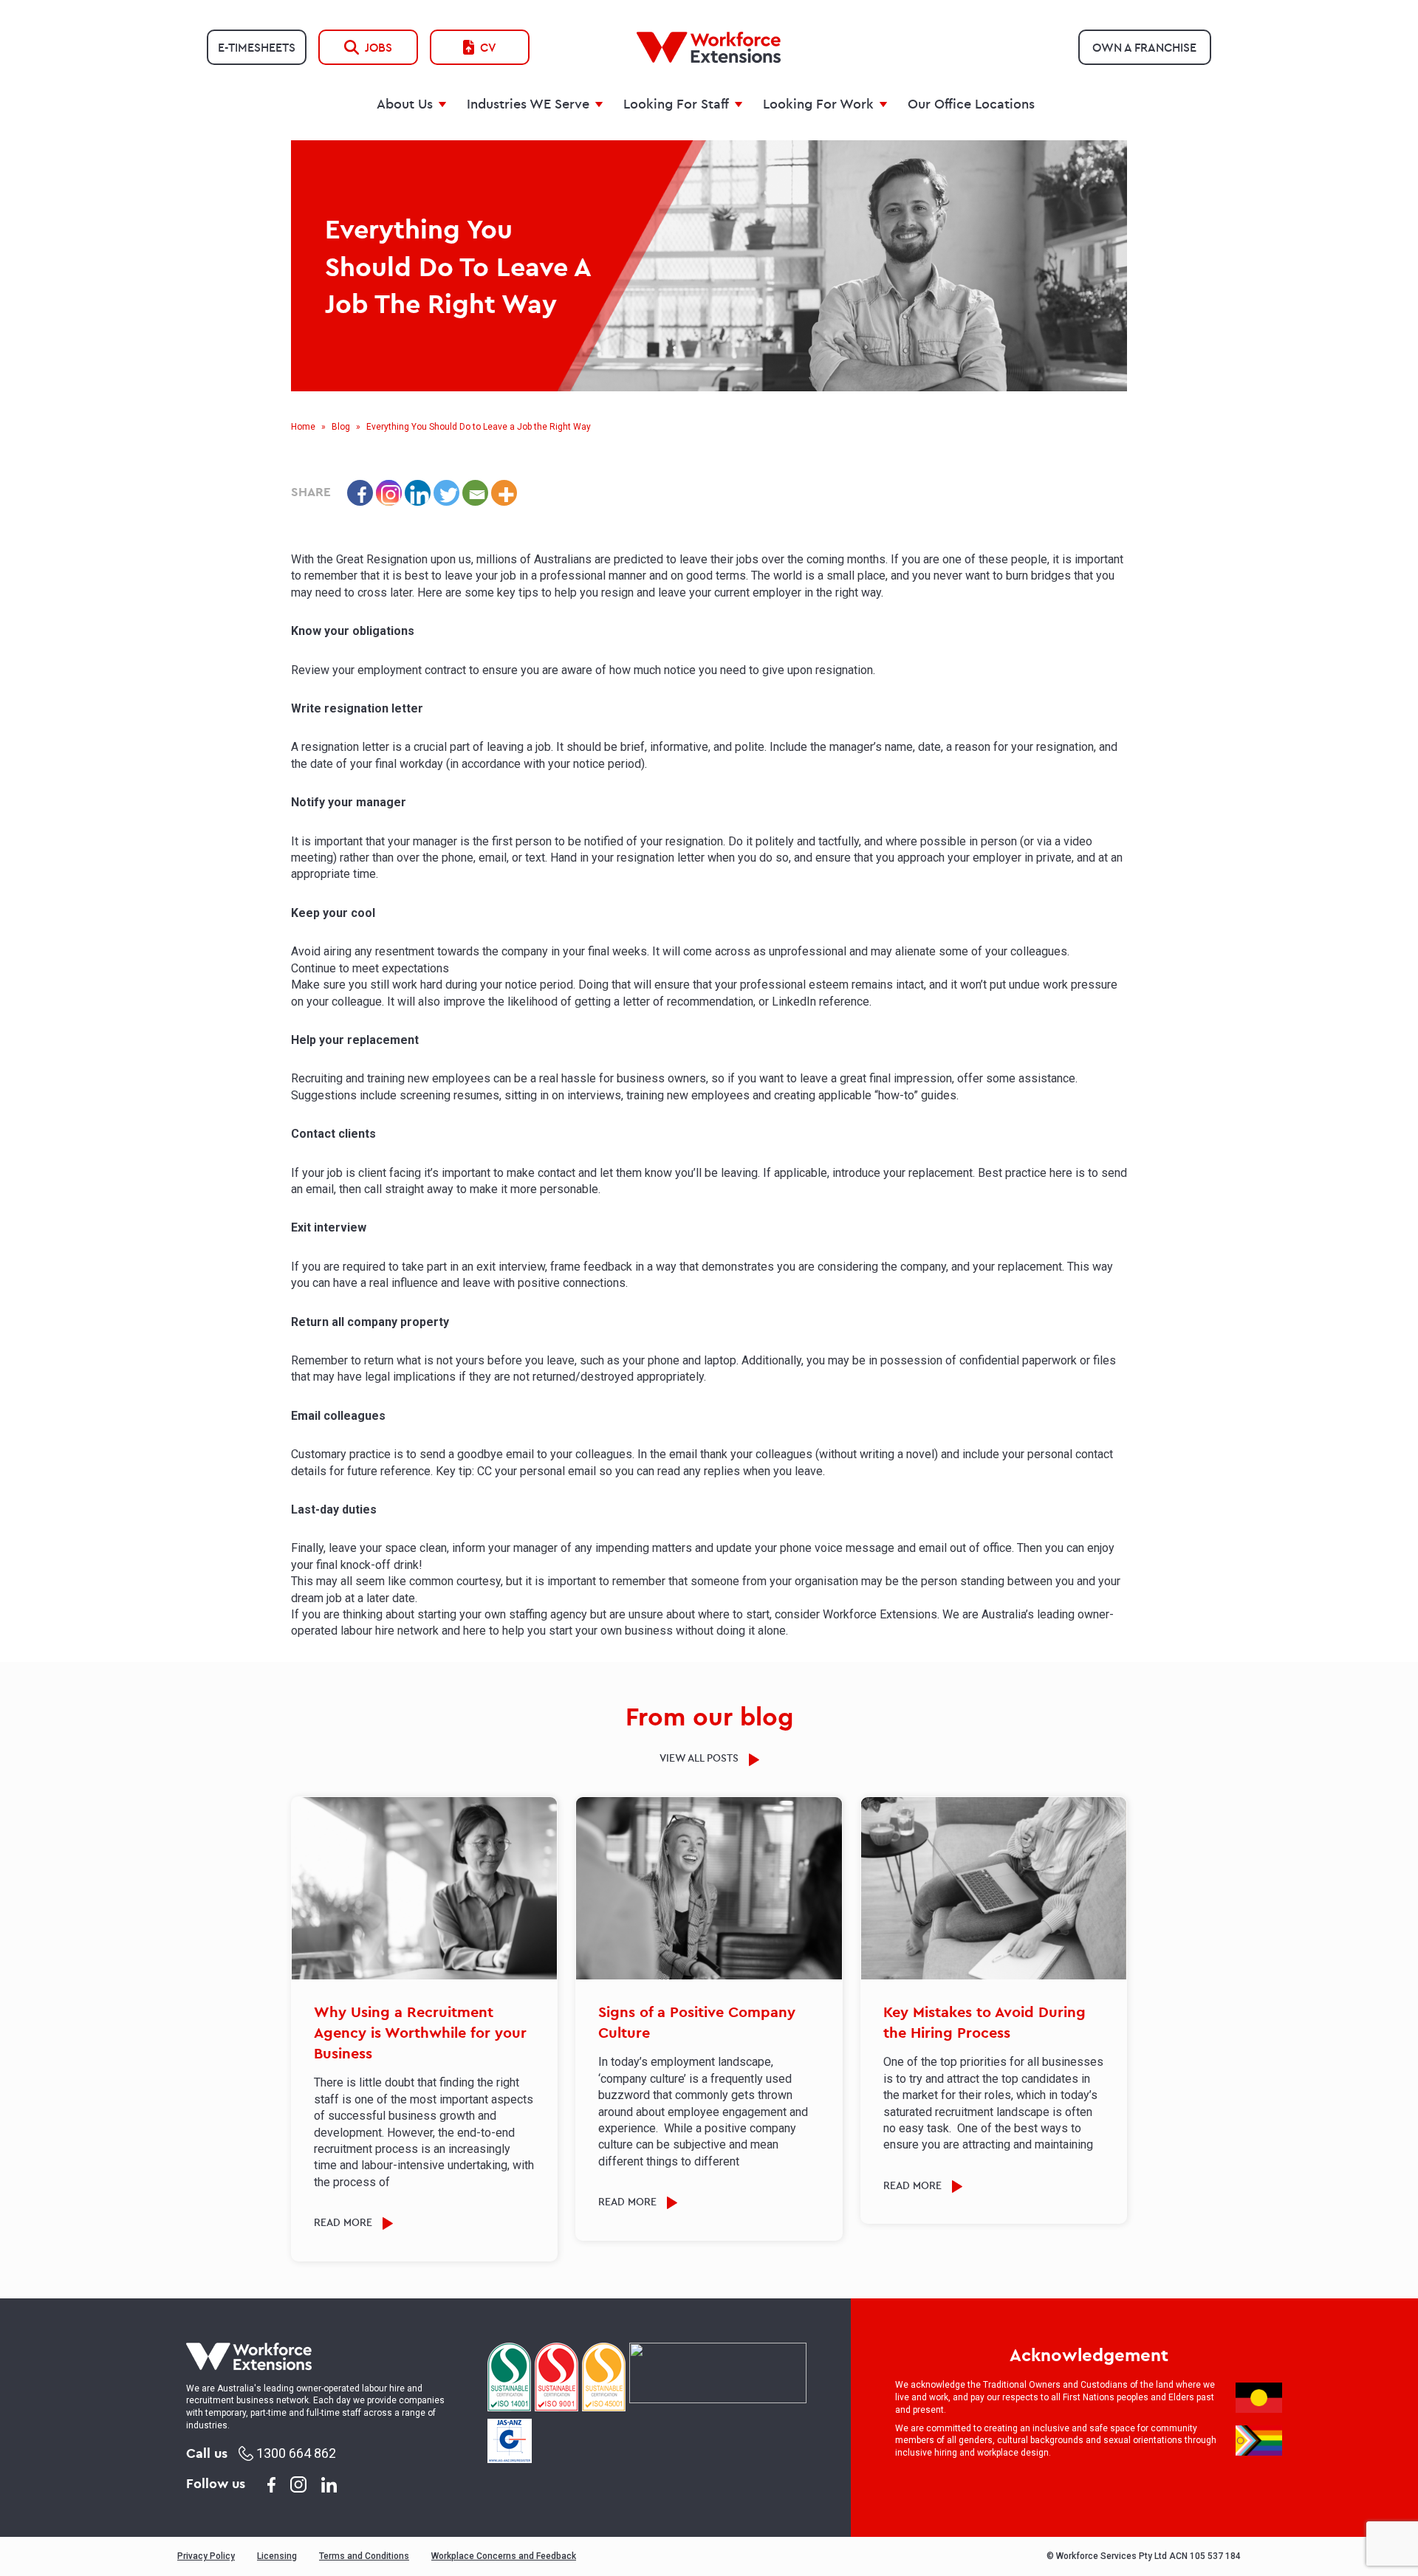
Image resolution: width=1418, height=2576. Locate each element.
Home (303, 427)
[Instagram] (389, 493)
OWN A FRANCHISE (1144, 47)
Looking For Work (818, 104)
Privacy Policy (206, 2556)
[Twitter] (446, 493)
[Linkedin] (418, 493)
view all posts (701, 1758)
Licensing (277, 2556)
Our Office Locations (971, 104)
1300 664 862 (295, 2453)
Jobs (379, 47)
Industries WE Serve (528, 104)
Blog (341, 427)
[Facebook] (360, 493)
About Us (405, 104)
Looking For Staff (676, 104)
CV (488, 47)
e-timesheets (257, 47)
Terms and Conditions (364, 2556)
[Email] (475, 493)
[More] (504, 493)
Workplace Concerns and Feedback (504, 2556)
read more (345, 2222)
